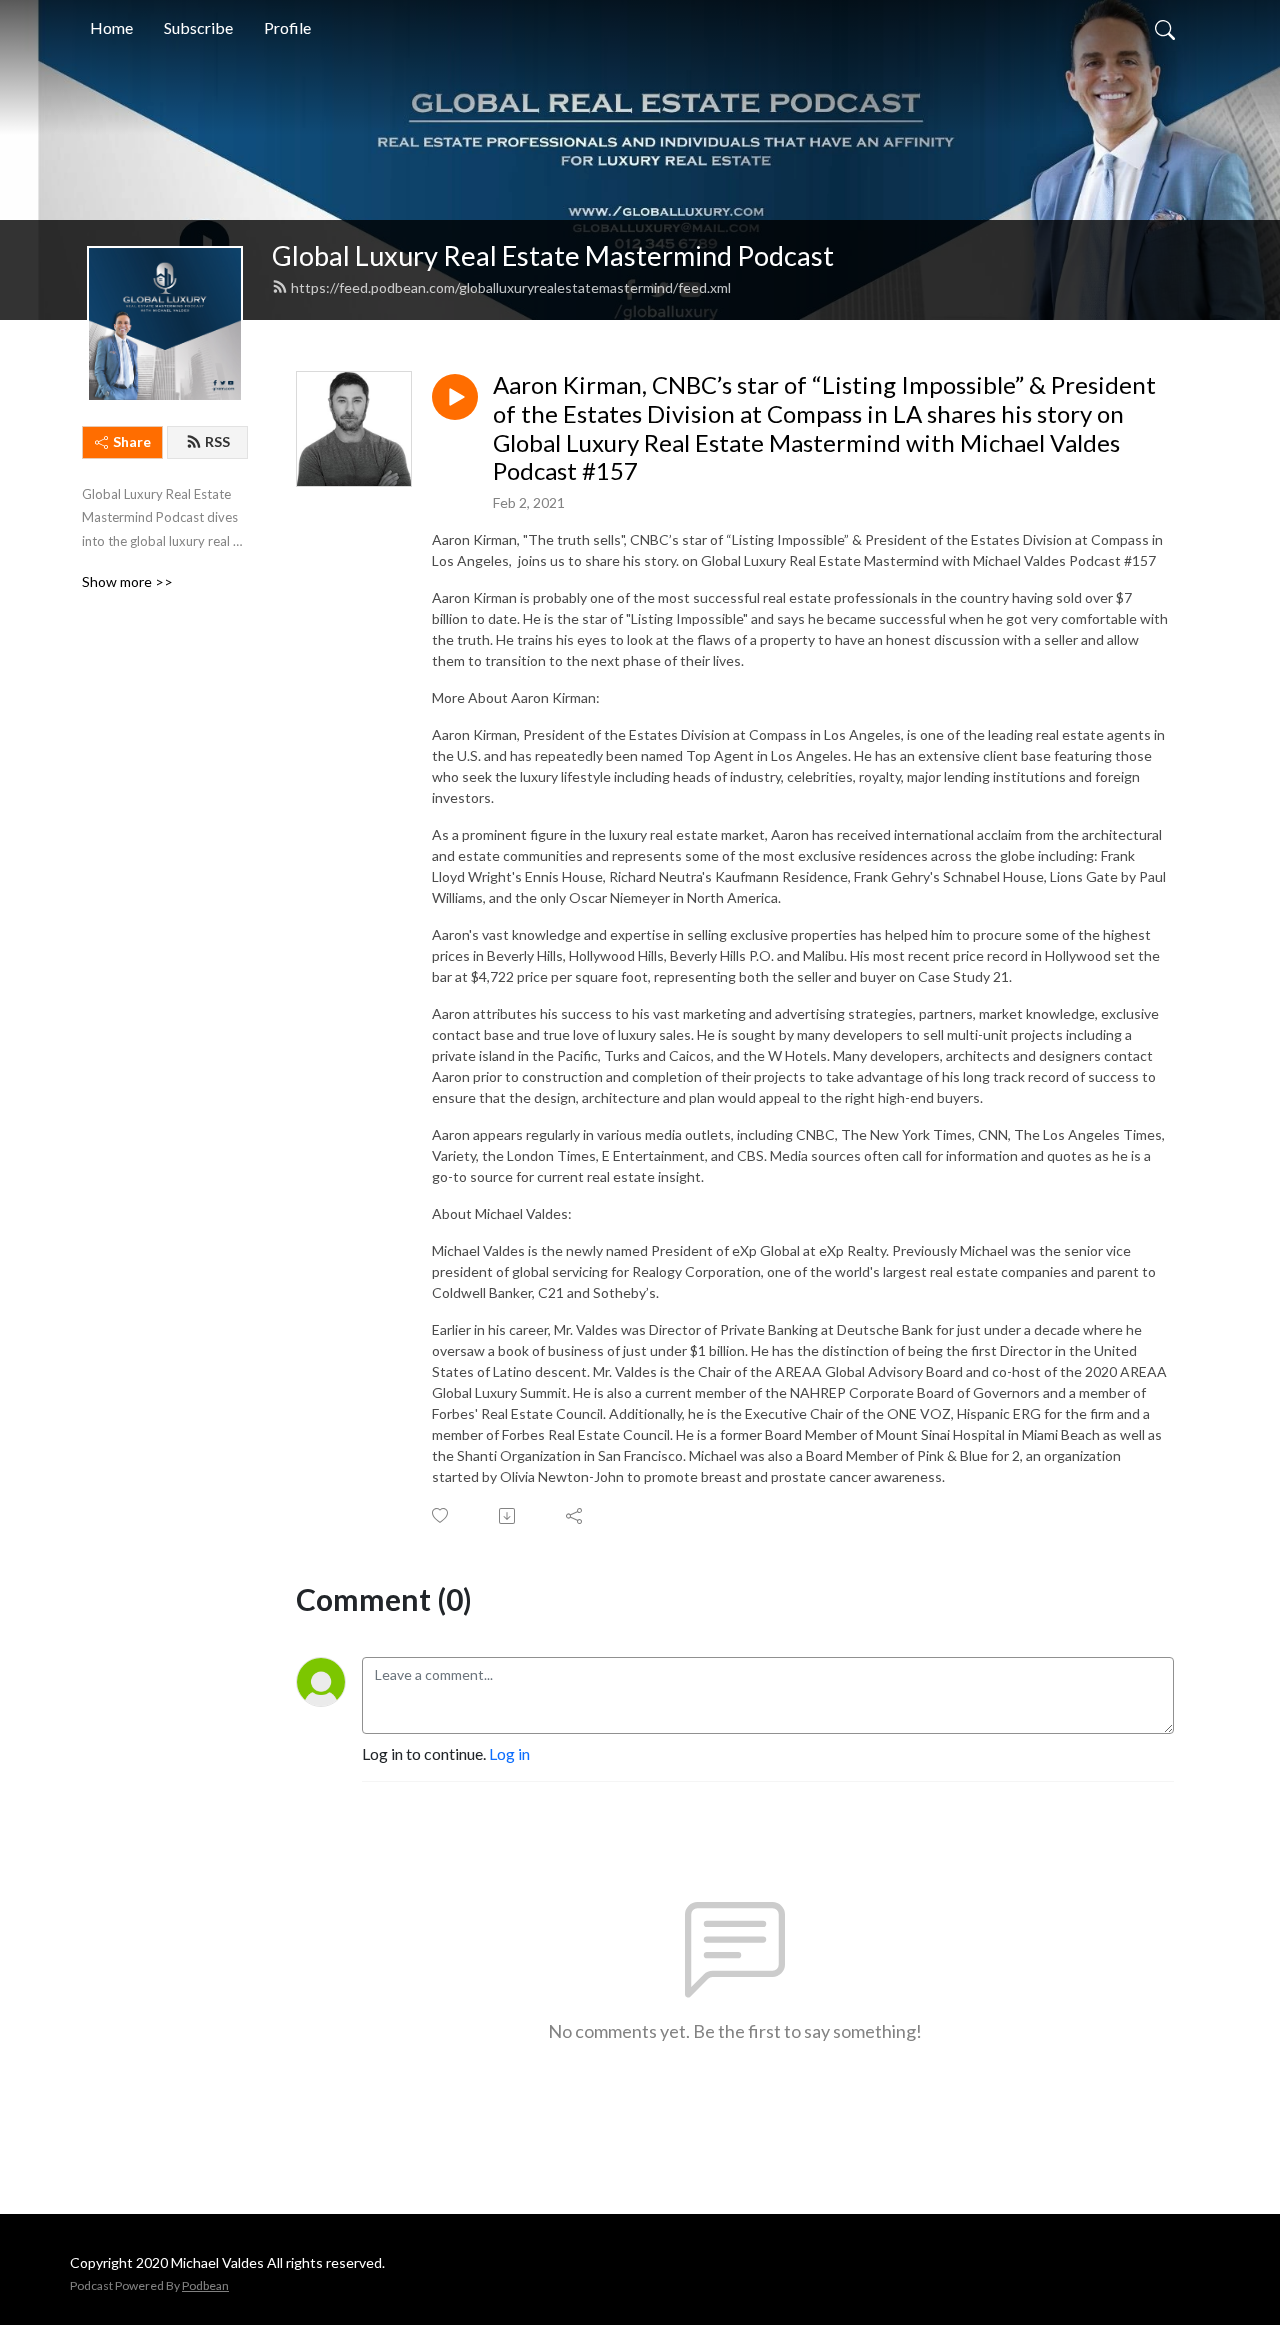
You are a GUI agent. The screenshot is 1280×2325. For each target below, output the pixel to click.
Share (132, 441)
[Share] (575, 1516)
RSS (217, 441)
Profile (287, 27)
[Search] (1165, 28)
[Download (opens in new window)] (508, 1516)
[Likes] (441, 1515)
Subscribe (198, 27)
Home (111, 27)
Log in (509, 1753)
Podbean (205, 2285)
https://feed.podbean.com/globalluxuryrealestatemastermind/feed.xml (511, 287)
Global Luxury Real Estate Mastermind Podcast (553, 255)
